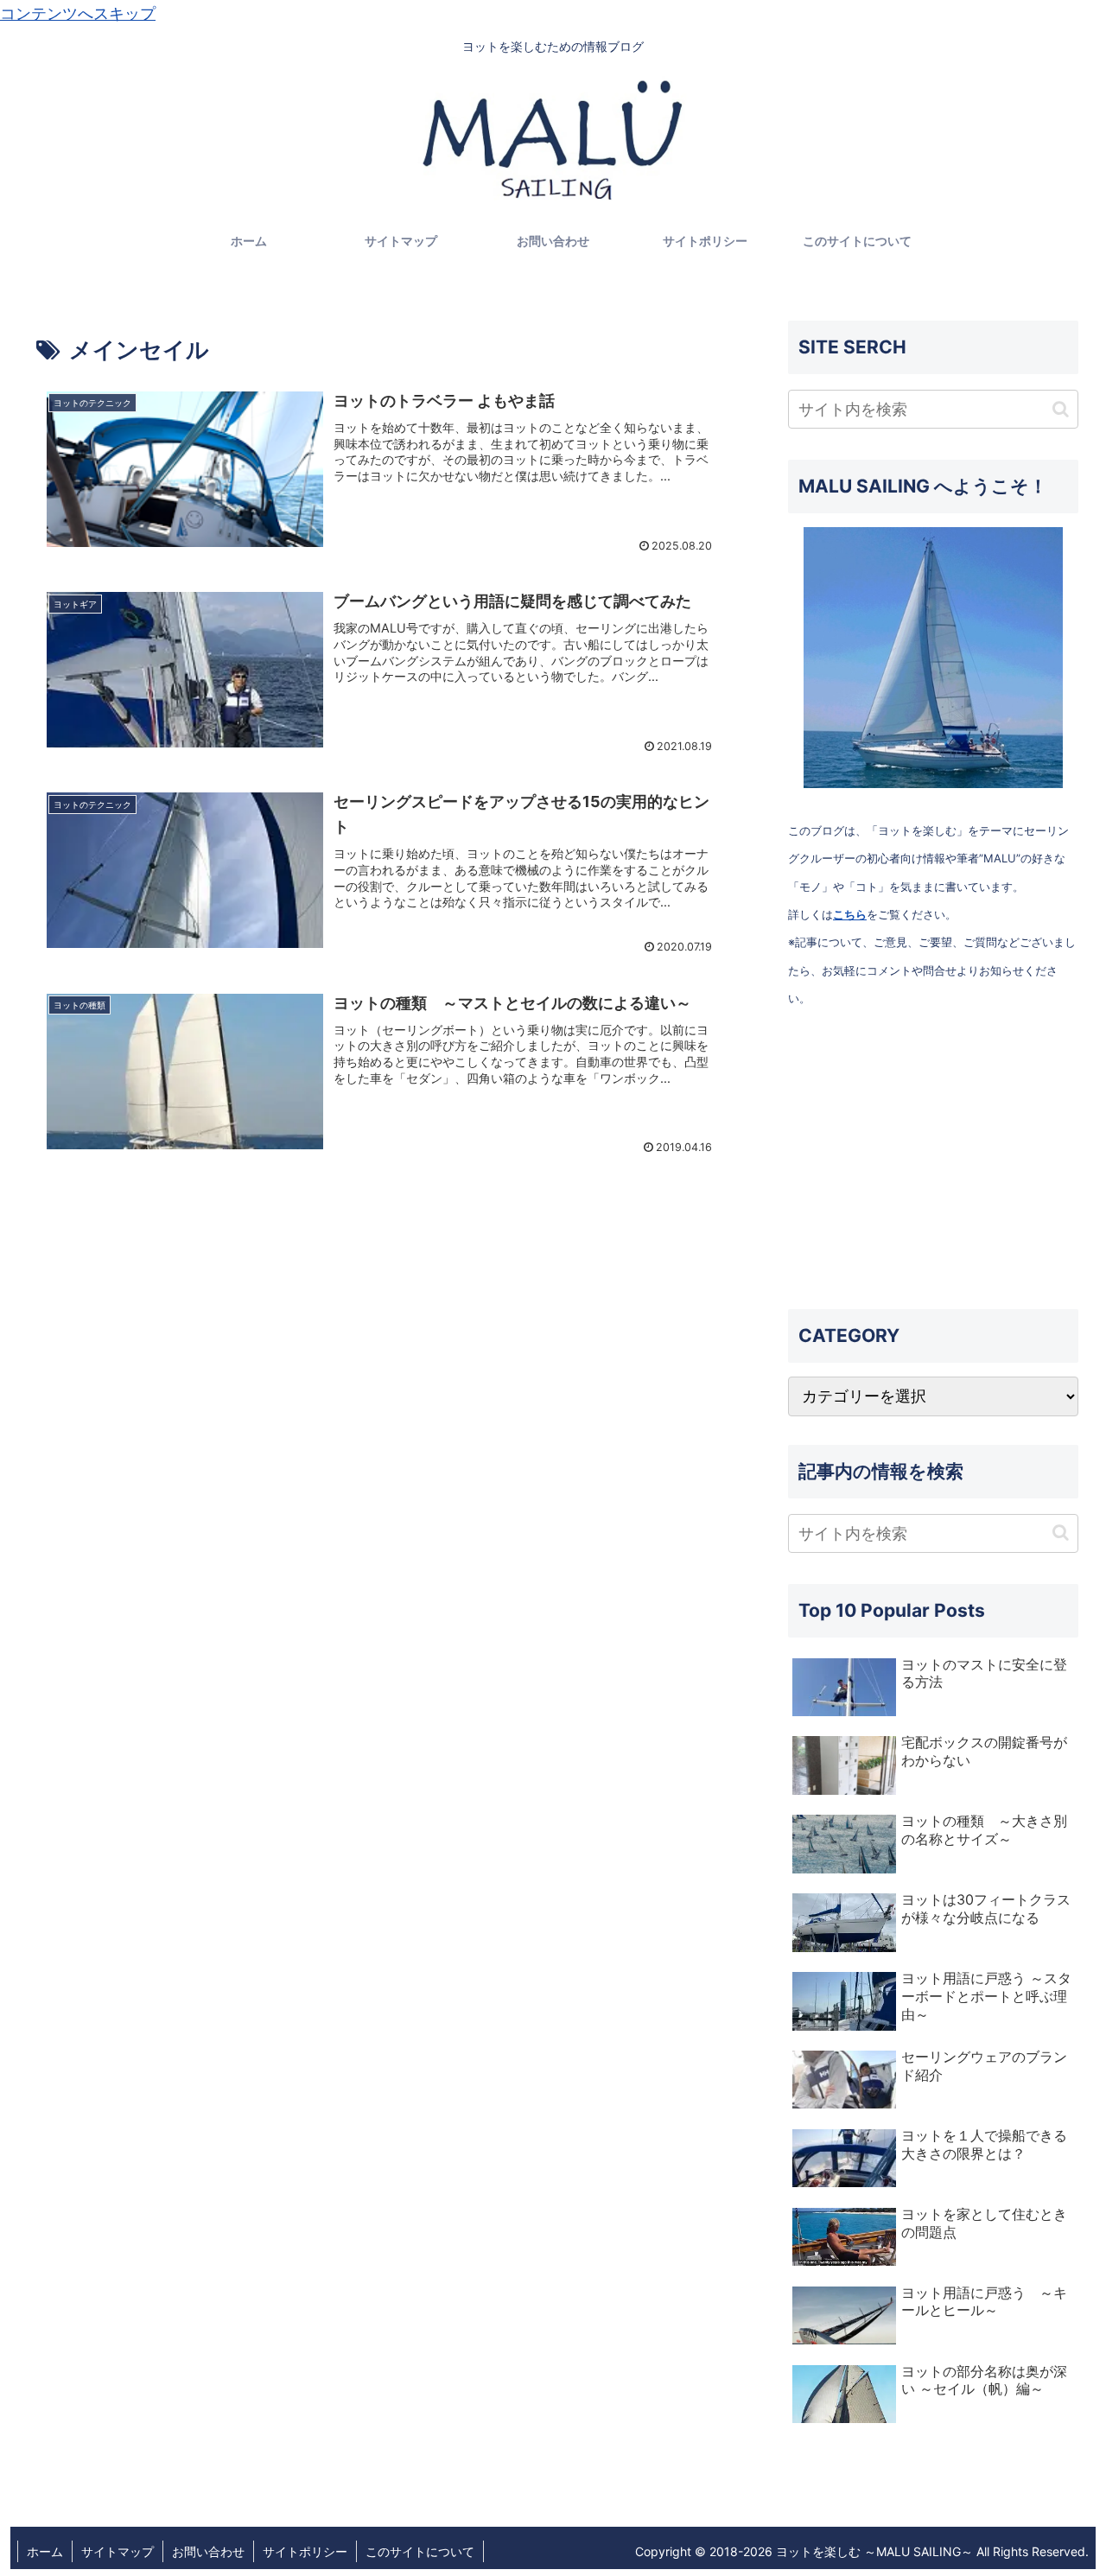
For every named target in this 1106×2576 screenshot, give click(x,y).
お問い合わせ (208, 2551)
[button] (1061, 409)
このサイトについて (420, 2551)
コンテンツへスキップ (78, 13)
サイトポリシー (305, 2551)
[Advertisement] (933, 1161)
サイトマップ (118, 2551)
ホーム (45, 2551)
